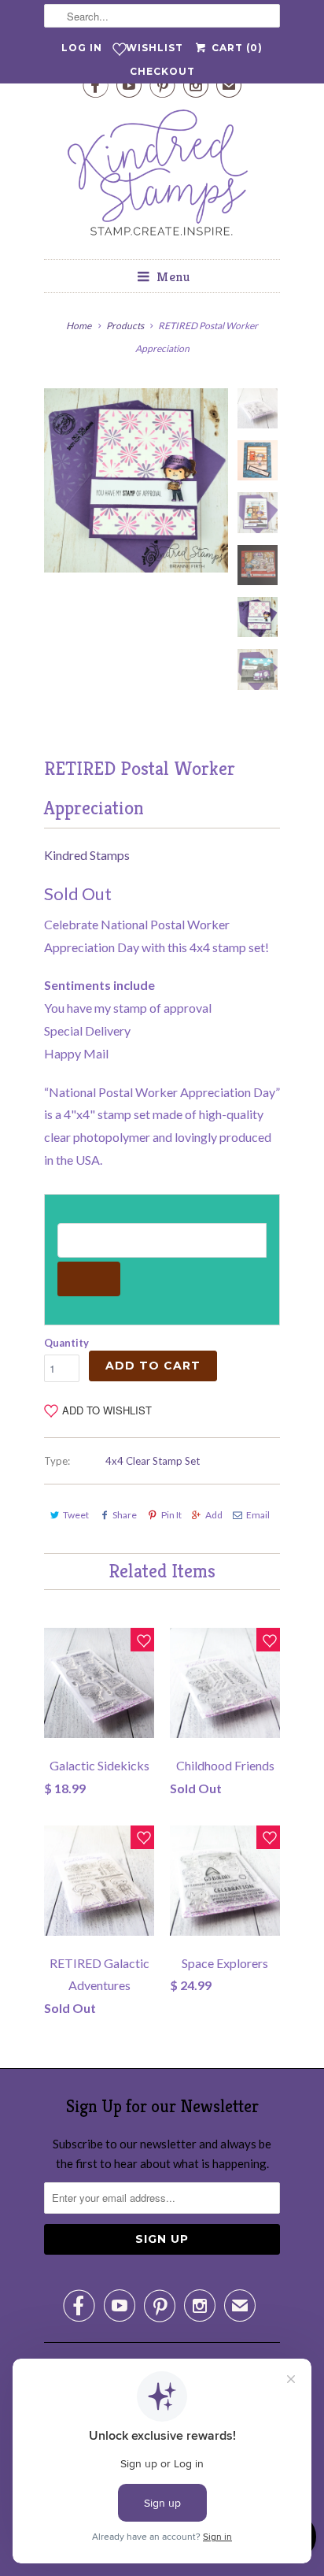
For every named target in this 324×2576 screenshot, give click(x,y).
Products (125, 326)
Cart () (235, 48)
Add (214, 1515)
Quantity (66, 1343)
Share (125, 1515)
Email (258, 1515)
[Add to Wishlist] (142, 1640)
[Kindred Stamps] (162, 177)
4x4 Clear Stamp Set (153, 1461)
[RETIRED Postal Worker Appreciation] (136, 480)
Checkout (162, 71)
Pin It (171, 1515)
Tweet (76, 1515)
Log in (82, 48)
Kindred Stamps (87, 855)
